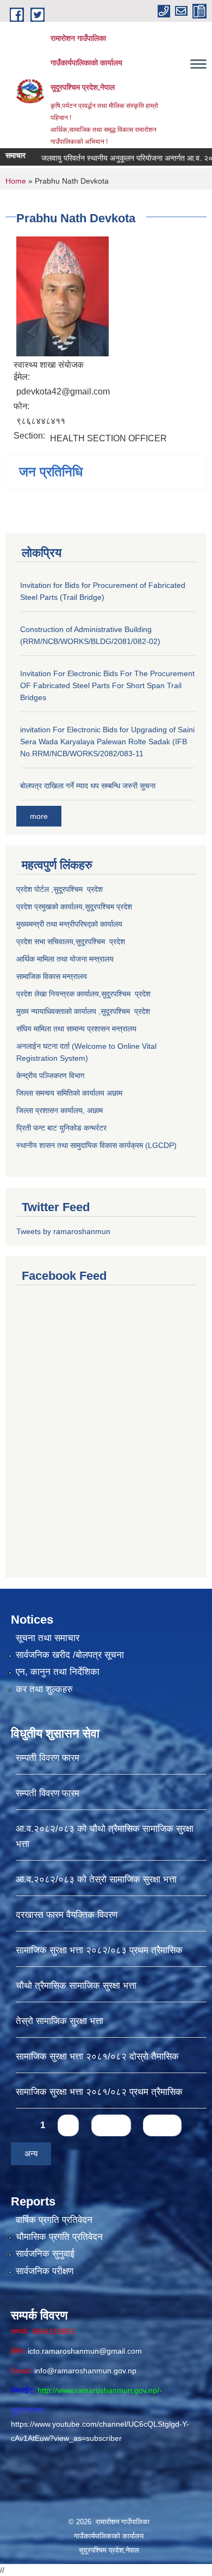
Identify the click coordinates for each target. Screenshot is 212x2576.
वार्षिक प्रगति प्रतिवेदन (54, 2220)
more (39, 816)
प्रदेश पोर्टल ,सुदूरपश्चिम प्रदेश (60, 889)
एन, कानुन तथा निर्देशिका (58, 1672)
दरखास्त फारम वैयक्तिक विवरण (67, 1915)
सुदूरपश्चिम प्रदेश (100, 941)
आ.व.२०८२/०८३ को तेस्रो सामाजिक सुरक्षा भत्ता (96, 1879)
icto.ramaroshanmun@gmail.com (85, 2351)
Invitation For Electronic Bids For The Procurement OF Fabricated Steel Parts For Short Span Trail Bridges (107, 685)
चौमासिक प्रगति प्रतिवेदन (59, 2237)
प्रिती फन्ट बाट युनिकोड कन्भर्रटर (61, 1128)
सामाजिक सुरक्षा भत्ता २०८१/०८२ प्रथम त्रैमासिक (99, 2092)
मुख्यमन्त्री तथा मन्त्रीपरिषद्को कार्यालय (69, 924)
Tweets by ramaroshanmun (63, 1231)
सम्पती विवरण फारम (48, 1758)
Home (16, 181)
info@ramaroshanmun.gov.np (85, 2371)
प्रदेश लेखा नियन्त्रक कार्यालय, (59, 994)
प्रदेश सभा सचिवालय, (46, 941)
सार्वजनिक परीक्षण (45, 2271)
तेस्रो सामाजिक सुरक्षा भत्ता (60, 2021)
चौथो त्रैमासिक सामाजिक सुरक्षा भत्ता (76, 1986)
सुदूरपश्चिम (101, 907)
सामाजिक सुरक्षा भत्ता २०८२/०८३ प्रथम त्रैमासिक (99, 1950)
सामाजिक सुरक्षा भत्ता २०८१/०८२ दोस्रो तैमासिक (97, 2056)
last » (162, 2125)
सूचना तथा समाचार (48, 1638)
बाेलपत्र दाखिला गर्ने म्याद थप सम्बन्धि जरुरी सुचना (88, 786)
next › (111, 2125)
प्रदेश (124, 907)
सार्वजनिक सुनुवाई (45, 2254)
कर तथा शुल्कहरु (44, 1689)
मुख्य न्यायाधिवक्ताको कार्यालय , (58, 1011)
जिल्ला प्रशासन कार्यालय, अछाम (60, 1110)
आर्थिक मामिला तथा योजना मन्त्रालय (65, 959)
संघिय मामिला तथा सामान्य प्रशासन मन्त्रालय (76, 1029)
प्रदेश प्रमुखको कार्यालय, (51, 907)
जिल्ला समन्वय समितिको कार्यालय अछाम (69, 1093)
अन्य (31, 2153)
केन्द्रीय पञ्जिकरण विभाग (50, 1076)
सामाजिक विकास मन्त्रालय (52, 976)
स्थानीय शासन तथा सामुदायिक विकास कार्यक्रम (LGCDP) (96, 1145)
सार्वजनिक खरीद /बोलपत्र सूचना (70, 1655)
